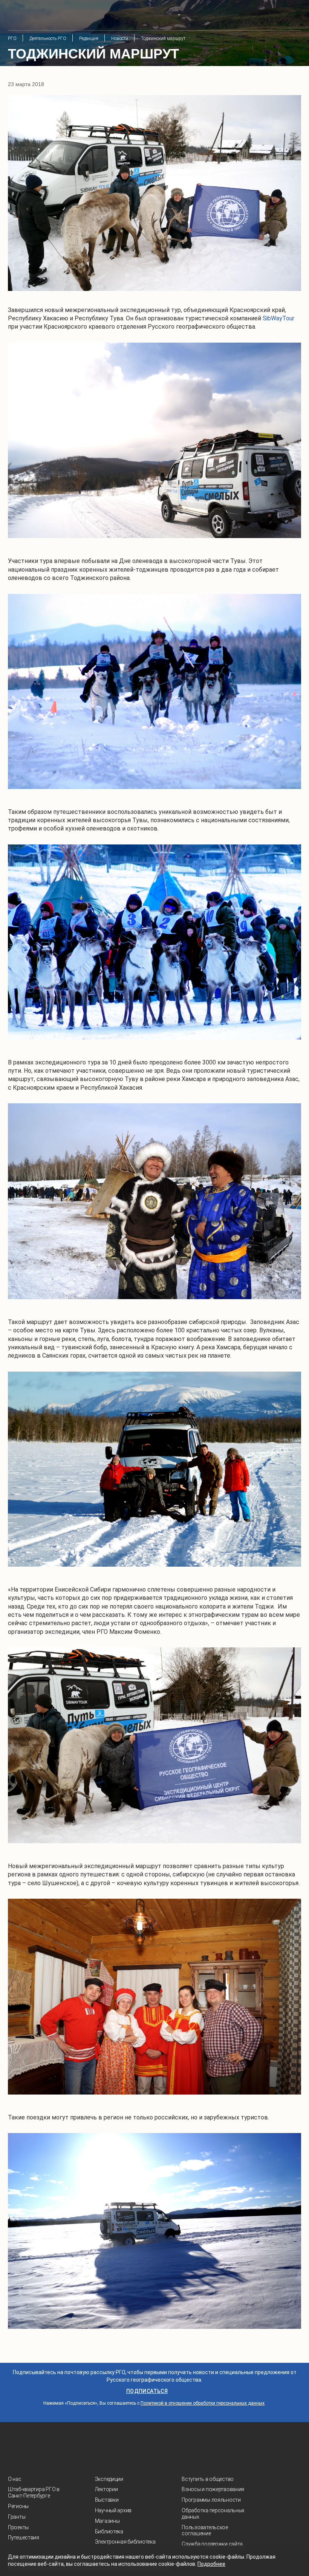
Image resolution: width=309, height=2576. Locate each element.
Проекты (18, 2527)
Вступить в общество (208, 2479)
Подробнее (211, 2564)
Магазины (107, 2521)
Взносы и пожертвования (213, 2489)
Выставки (107, 2500)
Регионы (18, 2506)
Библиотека (109, 2531)
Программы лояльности (211, 2500)
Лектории (106, 2489)
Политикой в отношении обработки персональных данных (203, 2403)
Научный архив (113, 2510)
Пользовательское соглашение (205, 2531)
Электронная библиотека (125, 2542)
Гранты (17, 2517)
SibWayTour (278, 318)
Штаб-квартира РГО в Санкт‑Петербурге (34, 2492)
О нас (15, 2479)
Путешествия (24, 2538)
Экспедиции (109, 2479)
